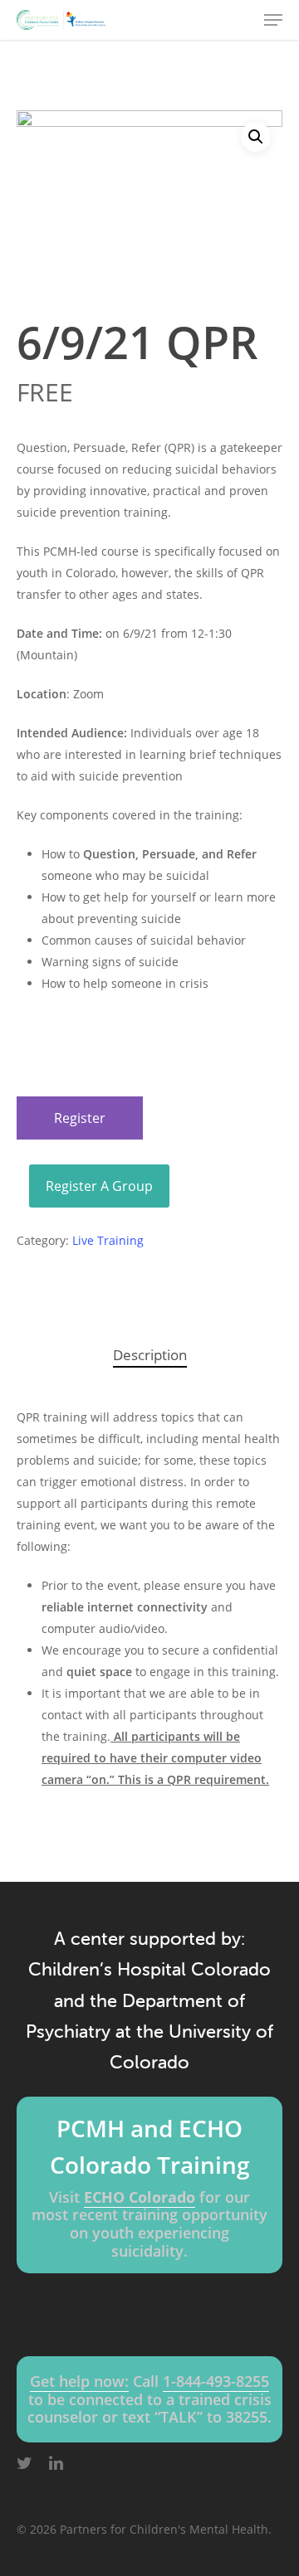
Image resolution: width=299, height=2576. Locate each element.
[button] (256, 137)
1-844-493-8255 (216, 2381)
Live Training (108, 1240)
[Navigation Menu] (273, 20)
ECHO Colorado (140, 2197)
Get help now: (79, 2381)
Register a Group (99, 1186)
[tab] (149, 1356)
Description (150, 1355)
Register (80, 1118)
